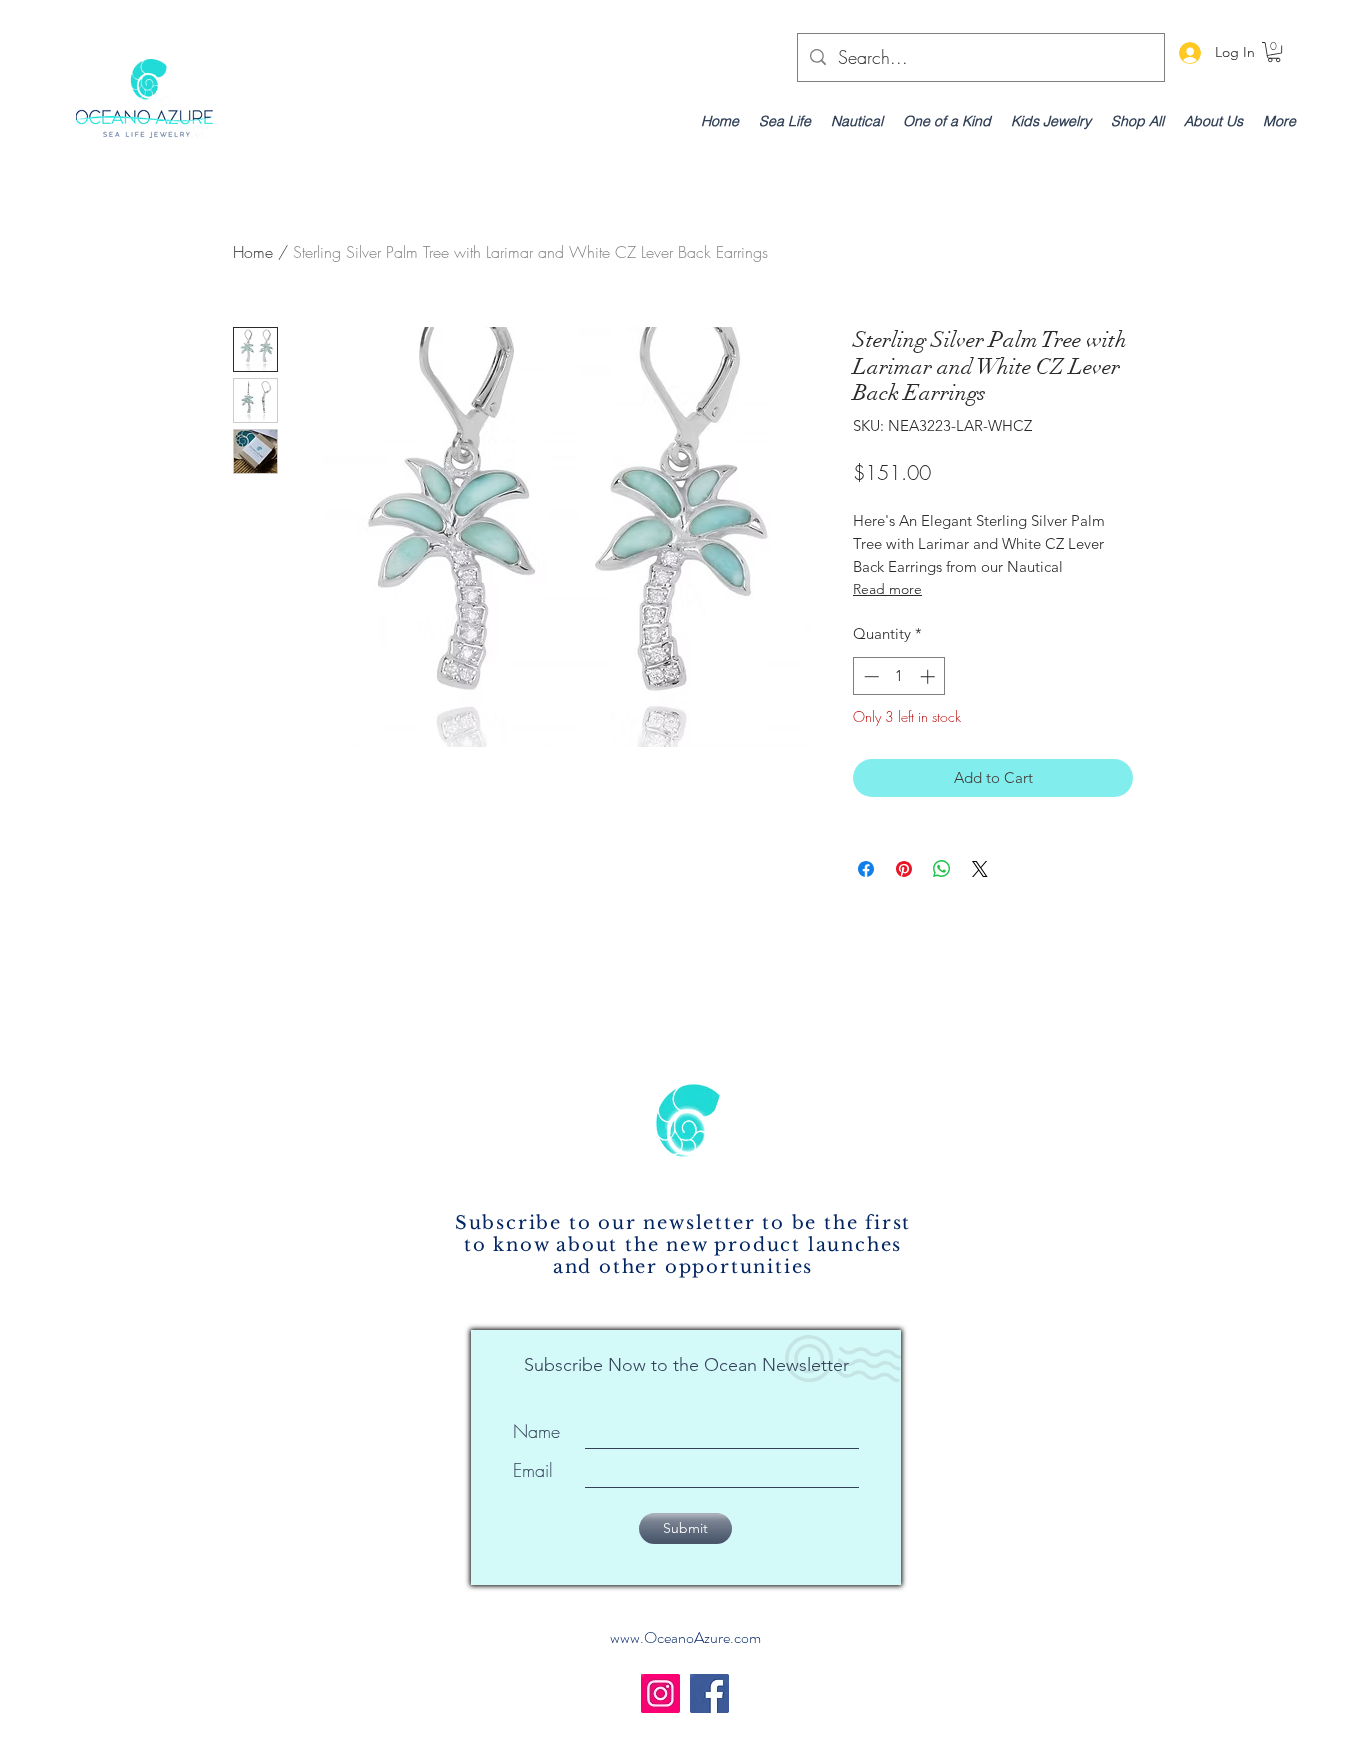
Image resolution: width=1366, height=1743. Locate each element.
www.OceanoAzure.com (685, 1637)
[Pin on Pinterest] (904, 869)
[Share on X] (980, 869)
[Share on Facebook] (866, 869)
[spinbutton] (899, 676)
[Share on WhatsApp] (942, 869)
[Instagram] (660, 1693)
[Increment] (929, 676)
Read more (887, 589)
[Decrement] (869, 676)
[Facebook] (709, 1693)
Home (253, 252)
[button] (1274, 52)
